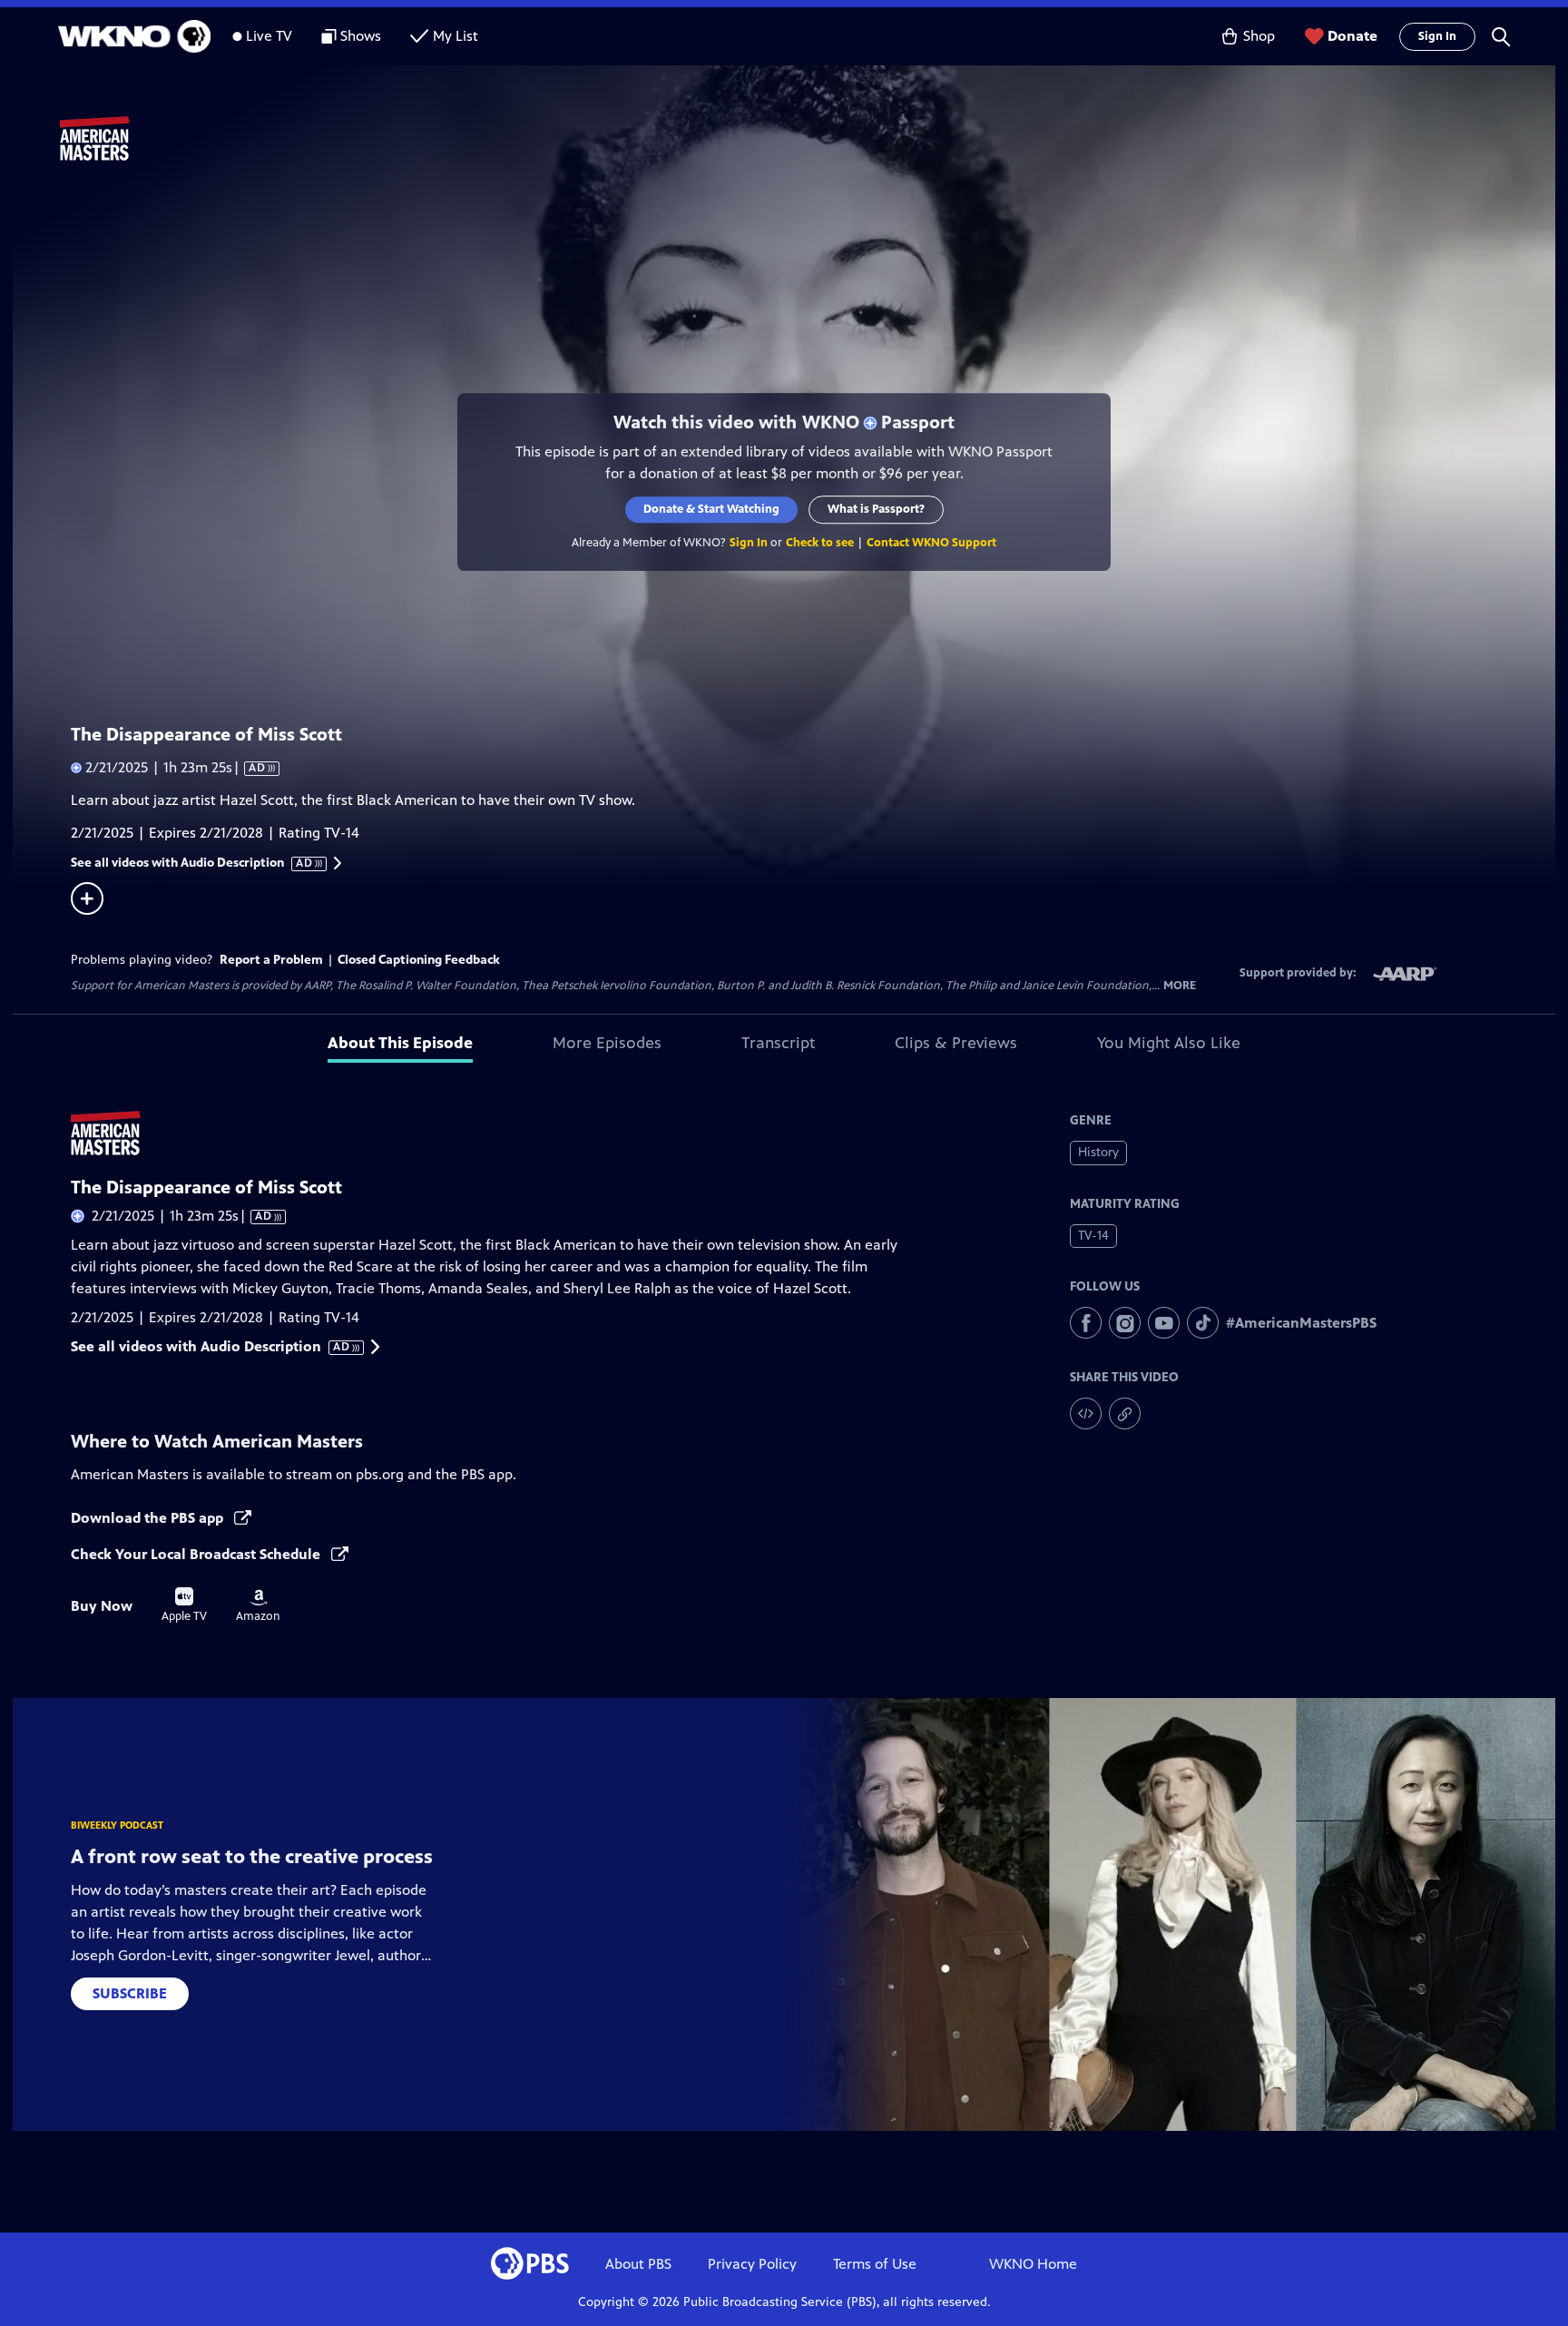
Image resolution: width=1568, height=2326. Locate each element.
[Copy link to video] (1125, 1413)
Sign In (1437, 36)
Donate (1352, 36)
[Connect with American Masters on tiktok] (1203, 1323)
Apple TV (184, 1605)
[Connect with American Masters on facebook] (1086, 1323)
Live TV (269, 36)
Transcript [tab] (778, 1043)
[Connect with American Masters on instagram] (1125, 1323)
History (1098, 1152)
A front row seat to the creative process (252, 1856)
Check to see (820, 543)
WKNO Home (1033, 2264)
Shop (1259, 36)
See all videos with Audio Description (192, 863)
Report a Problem (271, 960)
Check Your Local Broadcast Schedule (197, 1554)
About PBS (638, 2264)
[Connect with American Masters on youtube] (1164, 1323)
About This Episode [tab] (400, 1043)
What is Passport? (876, 509)
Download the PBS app (149, 1518)
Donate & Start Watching (711, 509)
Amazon (258, 1606)
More (1180, 986)
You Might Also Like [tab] (1169, 1043)
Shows (361, 36)
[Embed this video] (1086, 1413)
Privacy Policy (752, 2264)
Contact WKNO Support (931, 543)
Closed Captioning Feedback (419, 960)
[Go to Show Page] (808, 139)
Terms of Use (875, 2264)
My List (456, 36)
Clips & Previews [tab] (956, 1043)
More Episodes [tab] (607, 1043)
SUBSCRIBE (130, 1993)
